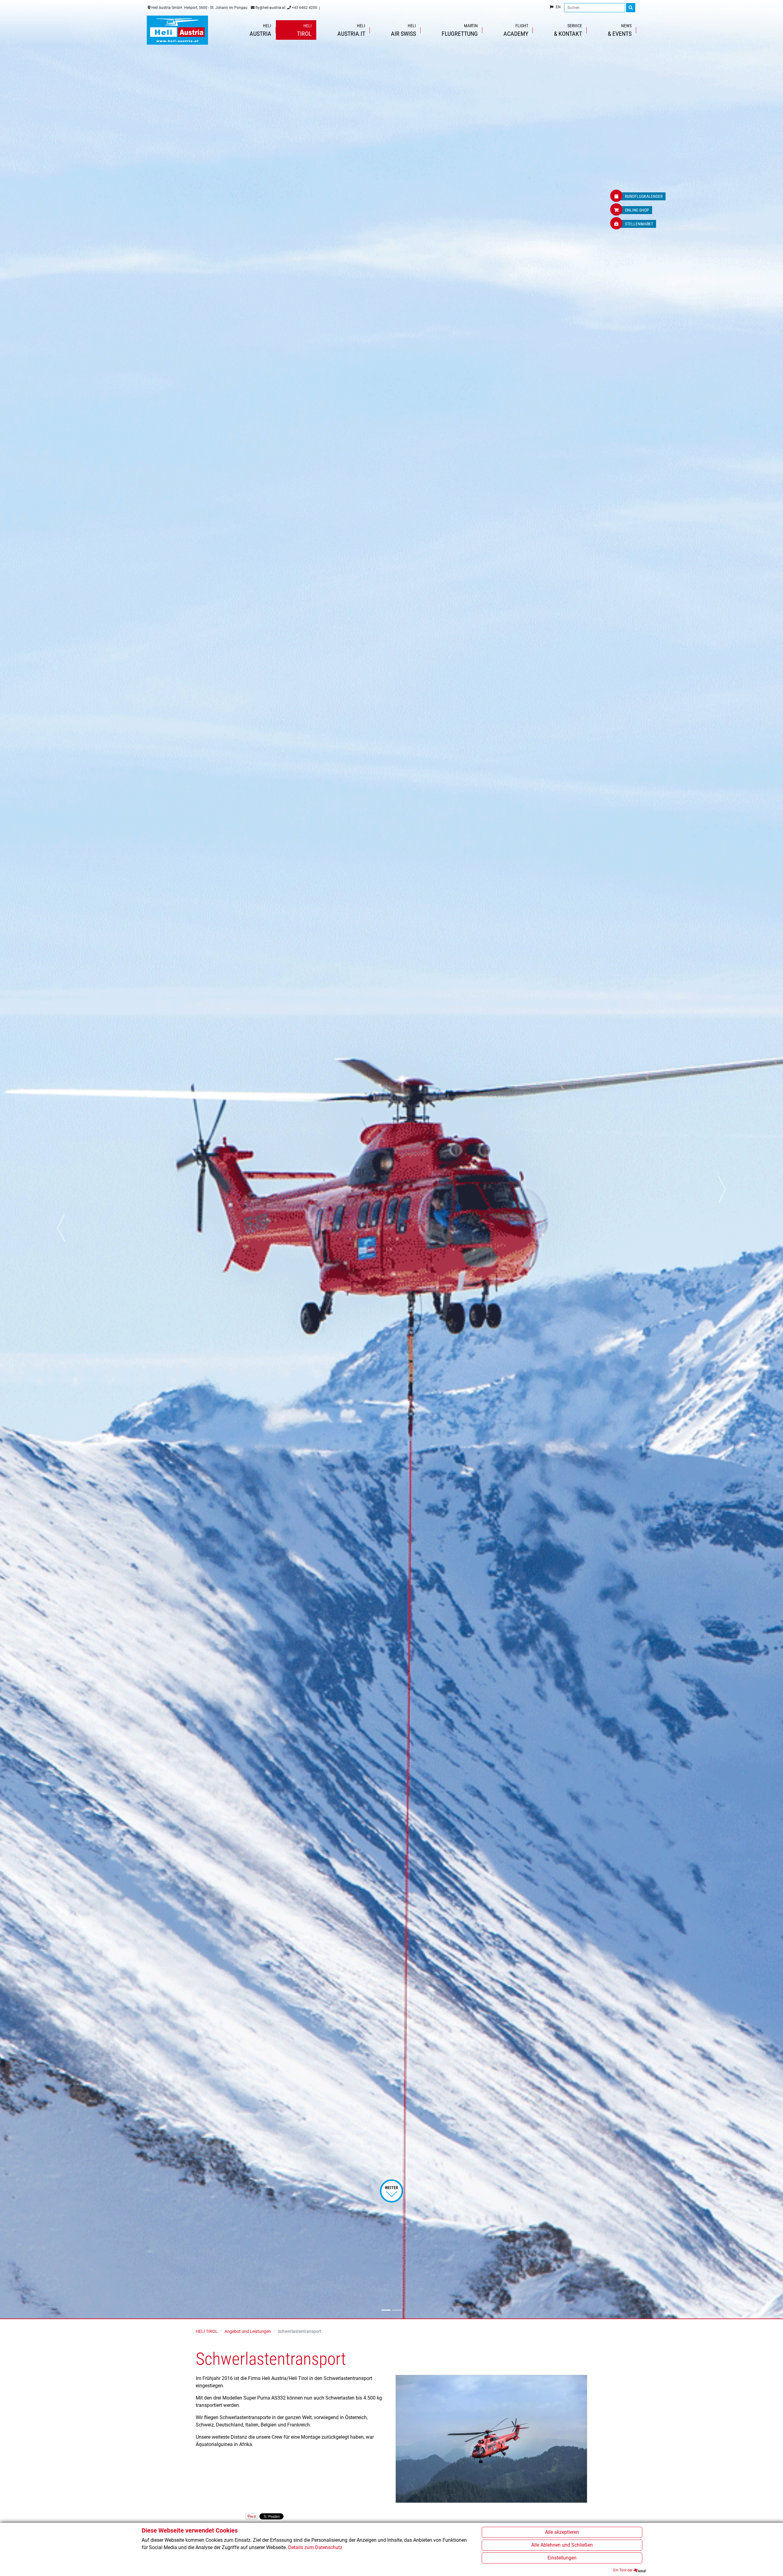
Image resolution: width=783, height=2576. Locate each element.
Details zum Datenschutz (315, 2547)
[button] (62, 1159)
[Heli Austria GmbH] (177, 30)
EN (558, 7)
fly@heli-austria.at (270, 8)
